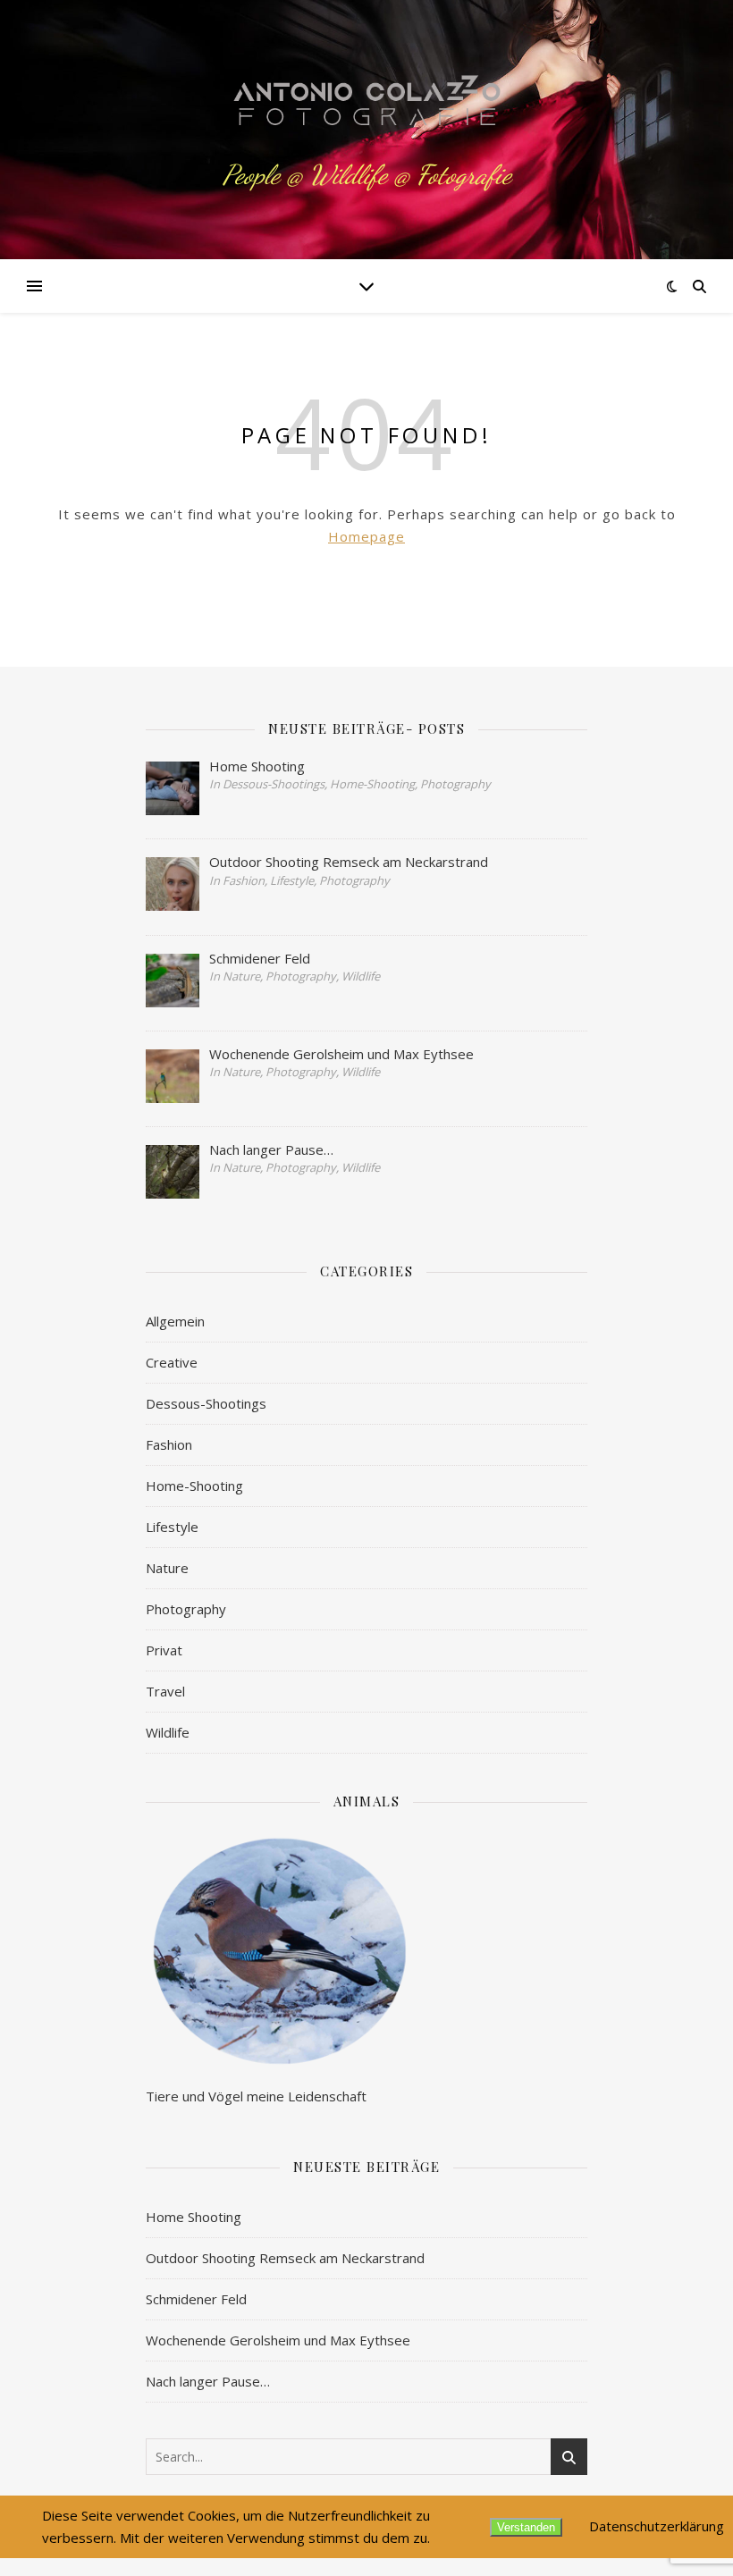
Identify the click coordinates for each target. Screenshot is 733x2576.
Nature (167, 1568)
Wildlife (168, 1732)
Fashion (169, 1444)
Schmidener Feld (196, 2299)
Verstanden (526, 2527)
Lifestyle (172, 1527)
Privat (164, 1650)
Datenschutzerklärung (657, 2526)
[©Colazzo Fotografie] (366, 108)
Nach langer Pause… (208, 2381)
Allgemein (175, 1321)
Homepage (366, 536)
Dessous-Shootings (206, 1403)
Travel (165, 1691)
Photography (186, 1609)
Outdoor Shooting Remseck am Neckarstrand (285, 2258)
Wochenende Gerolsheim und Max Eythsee (278, 2340)
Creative (172, 1362)
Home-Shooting (194, 1486)
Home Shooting (194, 2217)
